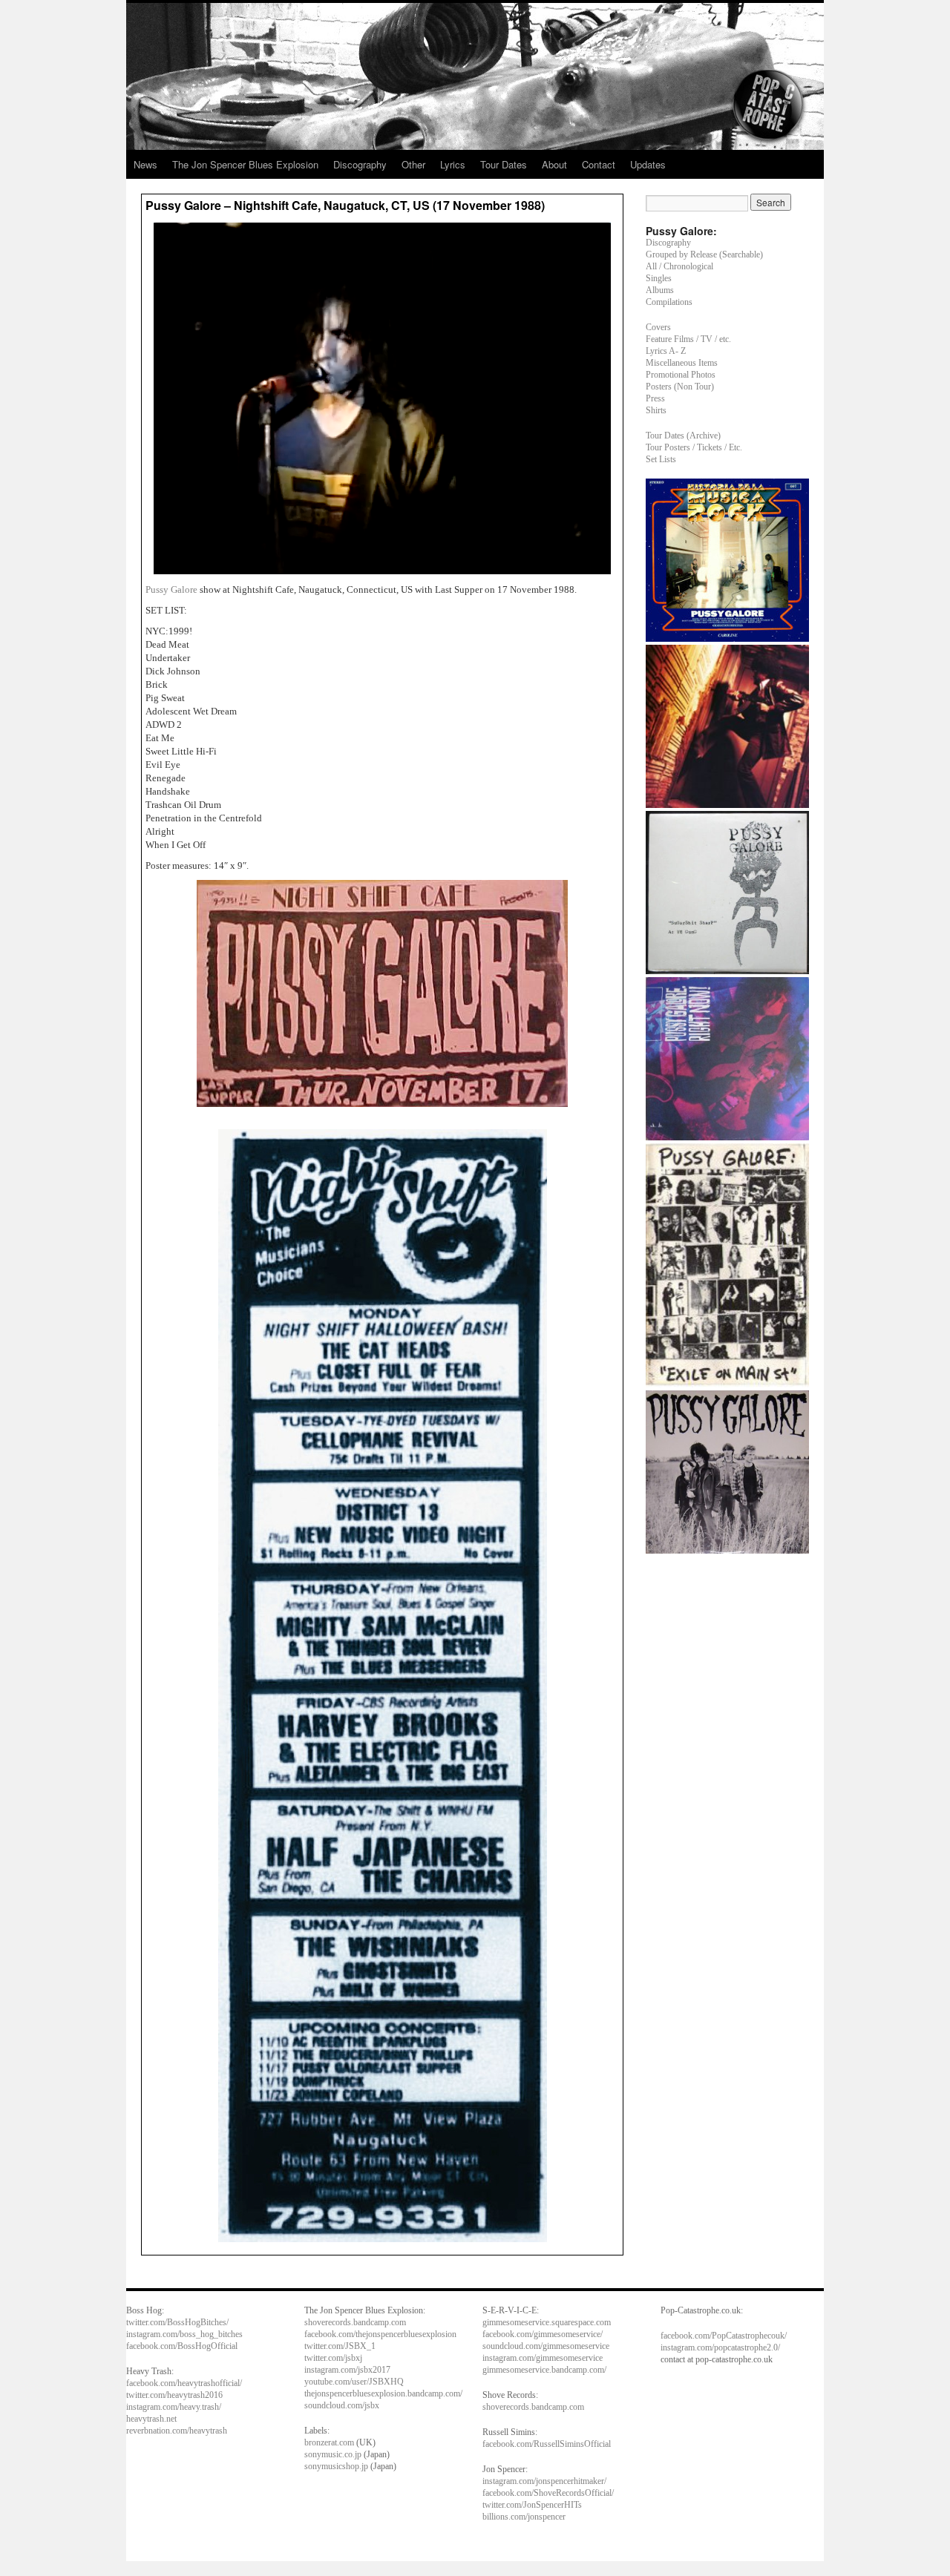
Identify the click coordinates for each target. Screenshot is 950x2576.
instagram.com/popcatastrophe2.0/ (720, 2347)
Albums (660, 290)
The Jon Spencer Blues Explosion (245, 164)
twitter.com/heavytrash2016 (174, 2395)
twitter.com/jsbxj (333, 2358)
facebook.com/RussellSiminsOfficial (547, 2444)
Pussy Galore (173, 589)
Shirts (656, 410)
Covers (658, 327)
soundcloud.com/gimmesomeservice (546, 2346)
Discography (360, 164)
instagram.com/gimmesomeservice (543, 2358)
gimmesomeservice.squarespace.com (547, 2322)
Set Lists (661, 459)
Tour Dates (504, 164)
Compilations (669, 302)
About (554, 164)
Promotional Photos (681, 375)
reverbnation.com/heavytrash (177, 2431)
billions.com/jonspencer (524, 2517)
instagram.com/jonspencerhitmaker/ (544, 2481)
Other (413, 164)
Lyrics (453, 164)
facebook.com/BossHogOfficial (182, 2346)
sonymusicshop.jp (336, 2466)
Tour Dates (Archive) (683, 436)
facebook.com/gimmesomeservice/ (543, 2334)
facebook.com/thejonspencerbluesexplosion (380, 2334)
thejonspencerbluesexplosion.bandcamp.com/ (383, 2393)
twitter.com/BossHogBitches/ (177, 2322)
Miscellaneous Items (682, 363)
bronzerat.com (329, 2442)
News (145, 164)
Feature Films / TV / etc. (688, 339)
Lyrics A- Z (666, 351)
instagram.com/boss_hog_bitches (184, 2334)
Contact (599, 164)
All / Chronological (679, 266)
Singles (659, 278)
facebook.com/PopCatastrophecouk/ (724, 2336)
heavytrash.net (151, 2419)
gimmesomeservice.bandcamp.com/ (544, 2370)
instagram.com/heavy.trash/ (174, 2407)
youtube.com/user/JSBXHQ (354, 2382)
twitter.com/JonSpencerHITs (532, 2505)
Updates (648, 164)
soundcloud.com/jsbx (342, 2405)
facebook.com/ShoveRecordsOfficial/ (548, 2493)
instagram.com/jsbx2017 (347, 2370)
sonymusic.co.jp (333, 2454)
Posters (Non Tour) (680, 387)
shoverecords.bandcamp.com (355, 2322)
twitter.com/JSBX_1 (340, 2346)
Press (655, 398)
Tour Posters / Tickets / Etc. (694, 447)
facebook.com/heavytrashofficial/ (184, 2383)
